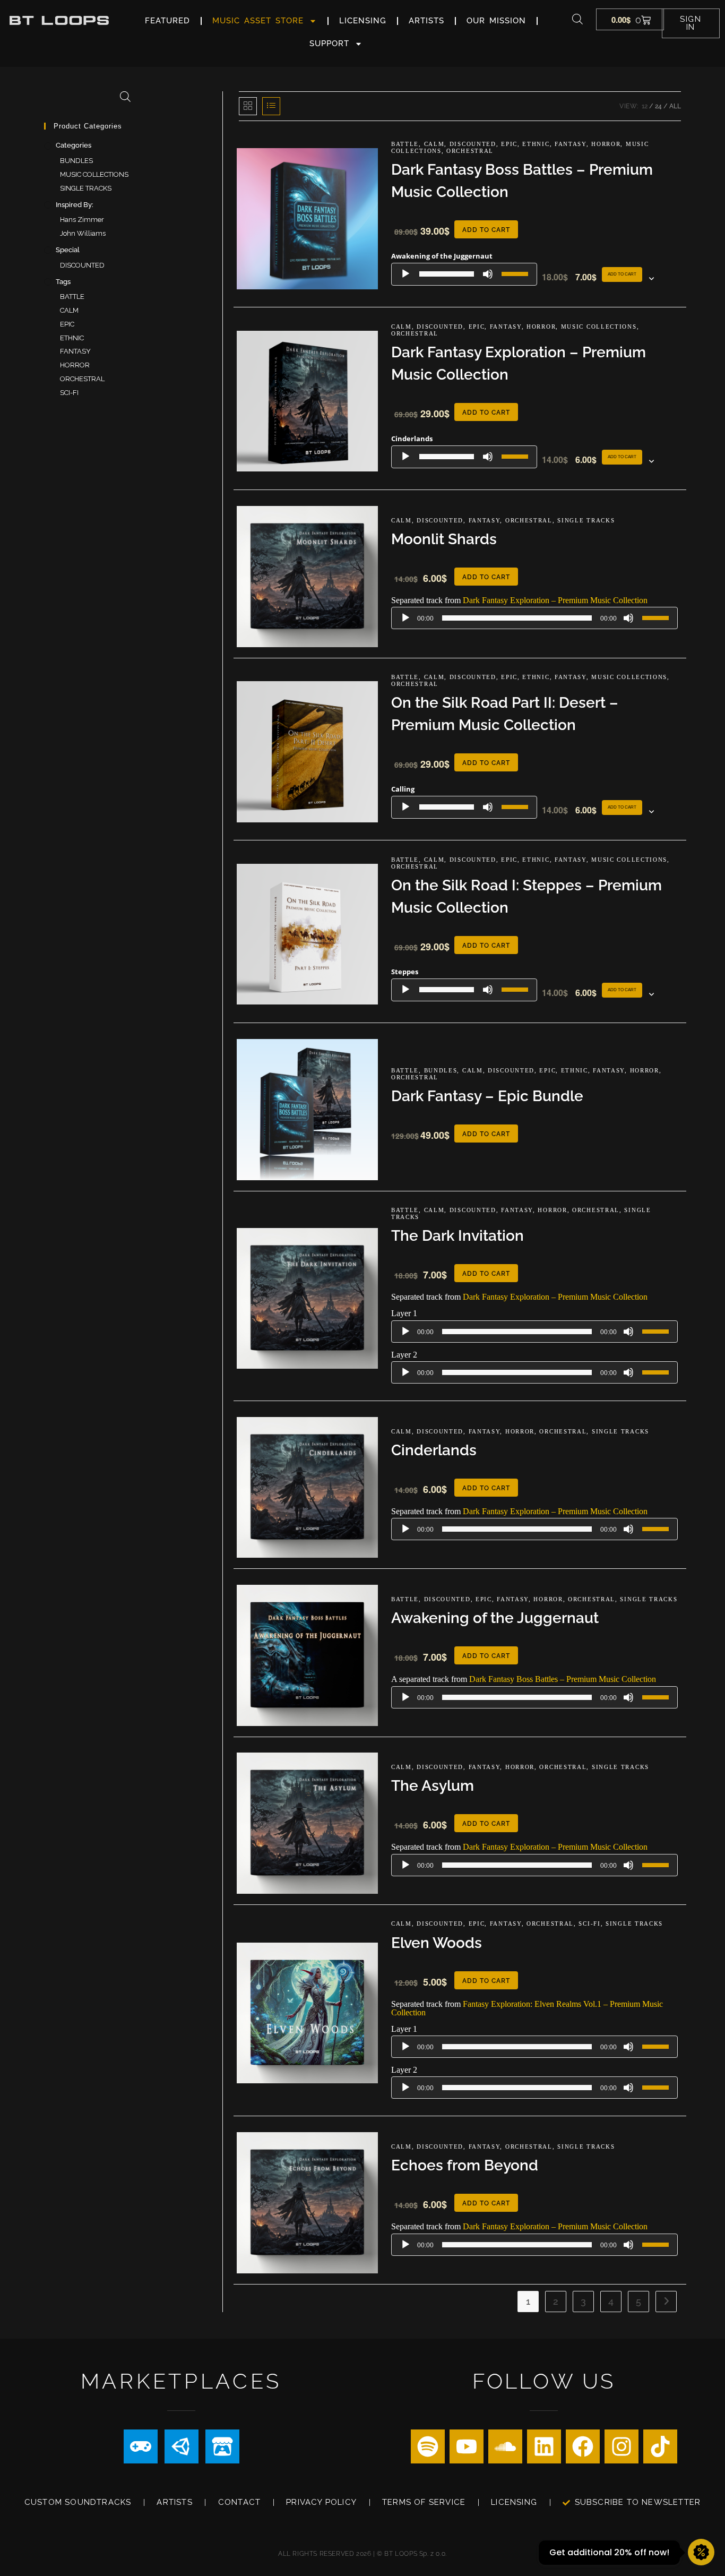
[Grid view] (248, 106)
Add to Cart (622, 274)
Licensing (363, 21)
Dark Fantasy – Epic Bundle (487, 1096)
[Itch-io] (222, 2446)
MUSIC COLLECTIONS (599, 327)
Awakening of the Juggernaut (495, 1618)
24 (658, 106)
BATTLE (405, 144)
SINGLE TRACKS (586, 520)
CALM (434, 144)
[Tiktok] (660, 2446)
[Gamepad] (141, 2446)
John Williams (83, 233)
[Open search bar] (577, 19)
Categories (74, 145)
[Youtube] (467, 2446)
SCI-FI (589, 1924)
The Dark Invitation (458, 1236)
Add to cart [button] (486, 230)
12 (645, 106)
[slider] (516, 273)
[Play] (405, 274)
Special (68, 250)
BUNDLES (441, 1070)
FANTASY (571, 144)
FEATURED (167, 21)
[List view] (271, 106)
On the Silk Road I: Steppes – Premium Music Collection (527, 896)
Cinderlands (434, 1450)
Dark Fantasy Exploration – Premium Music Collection (519, 363)
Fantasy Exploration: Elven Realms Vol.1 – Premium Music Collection (527, 2008)
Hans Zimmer (82, 220)
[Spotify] (428, 2446)
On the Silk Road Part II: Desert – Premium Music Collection (505, 714)
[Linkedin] (544, 2446)
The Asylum (433, 1786)
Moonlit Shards (444, 539)
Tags (63, 282)
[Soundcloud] (505, 2446)
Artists (426, 21)
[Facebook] (583, 2446)
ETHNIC (536, 144)
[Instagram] (622, 2446)
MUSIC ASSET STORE (258, 21)
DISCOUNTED (473, 144)
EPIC (509, 144)
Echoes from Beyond (465, 2165)
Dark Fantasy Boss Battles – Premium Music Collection (522, 181)
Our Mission (496, 21)
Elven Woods (437, 1943)
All (675, 106)
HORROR (606, 144)
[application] (464, 274)
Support (329, 44)
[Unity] (182, 2446)
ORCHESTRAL (470, 151)
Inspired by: (75, 205)
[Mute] (488, 274)
